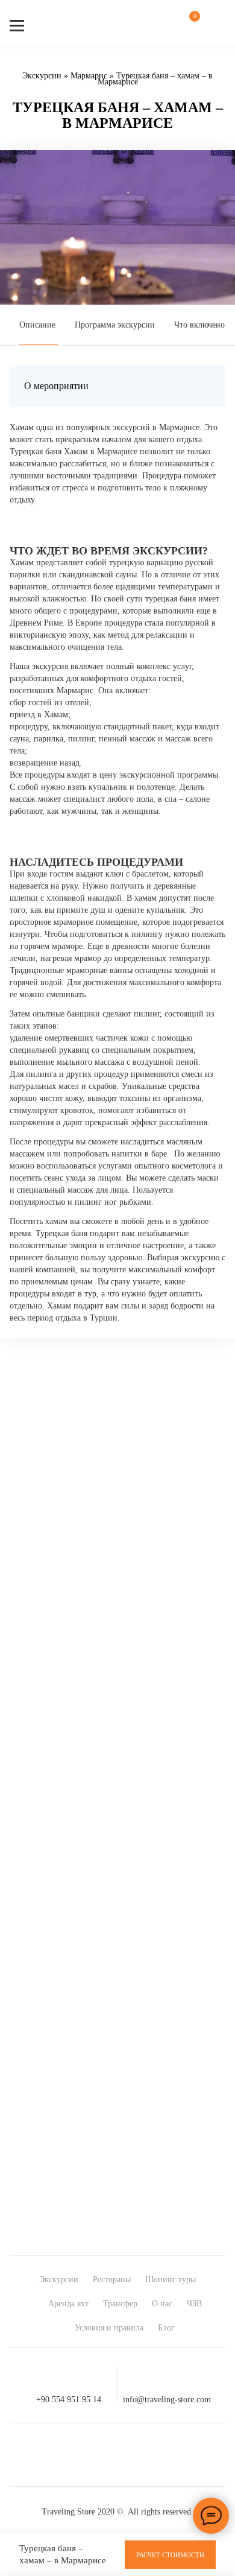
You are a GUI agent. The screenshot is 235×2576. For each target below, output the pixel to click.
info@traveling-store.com (167, 2399)
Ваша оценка (51, 1653)
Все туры (206, 1956)
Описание (37, 325)
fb (52, 2455)
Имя (35, 1782)
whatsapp (139, 2455)
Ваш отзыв (47, 1675)
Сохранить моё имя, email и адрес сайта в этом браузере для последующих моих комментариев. (114, 1808)
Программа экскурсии (115, 325)
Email (38, 1793)
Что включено (199, 325)
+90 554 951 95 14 (69, 2399)
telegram (183, 2455)
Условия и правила (109, 2328)
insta (96, 2455)
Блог (166, 2328)
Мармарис (89, 76)
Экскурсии (42, 76)
